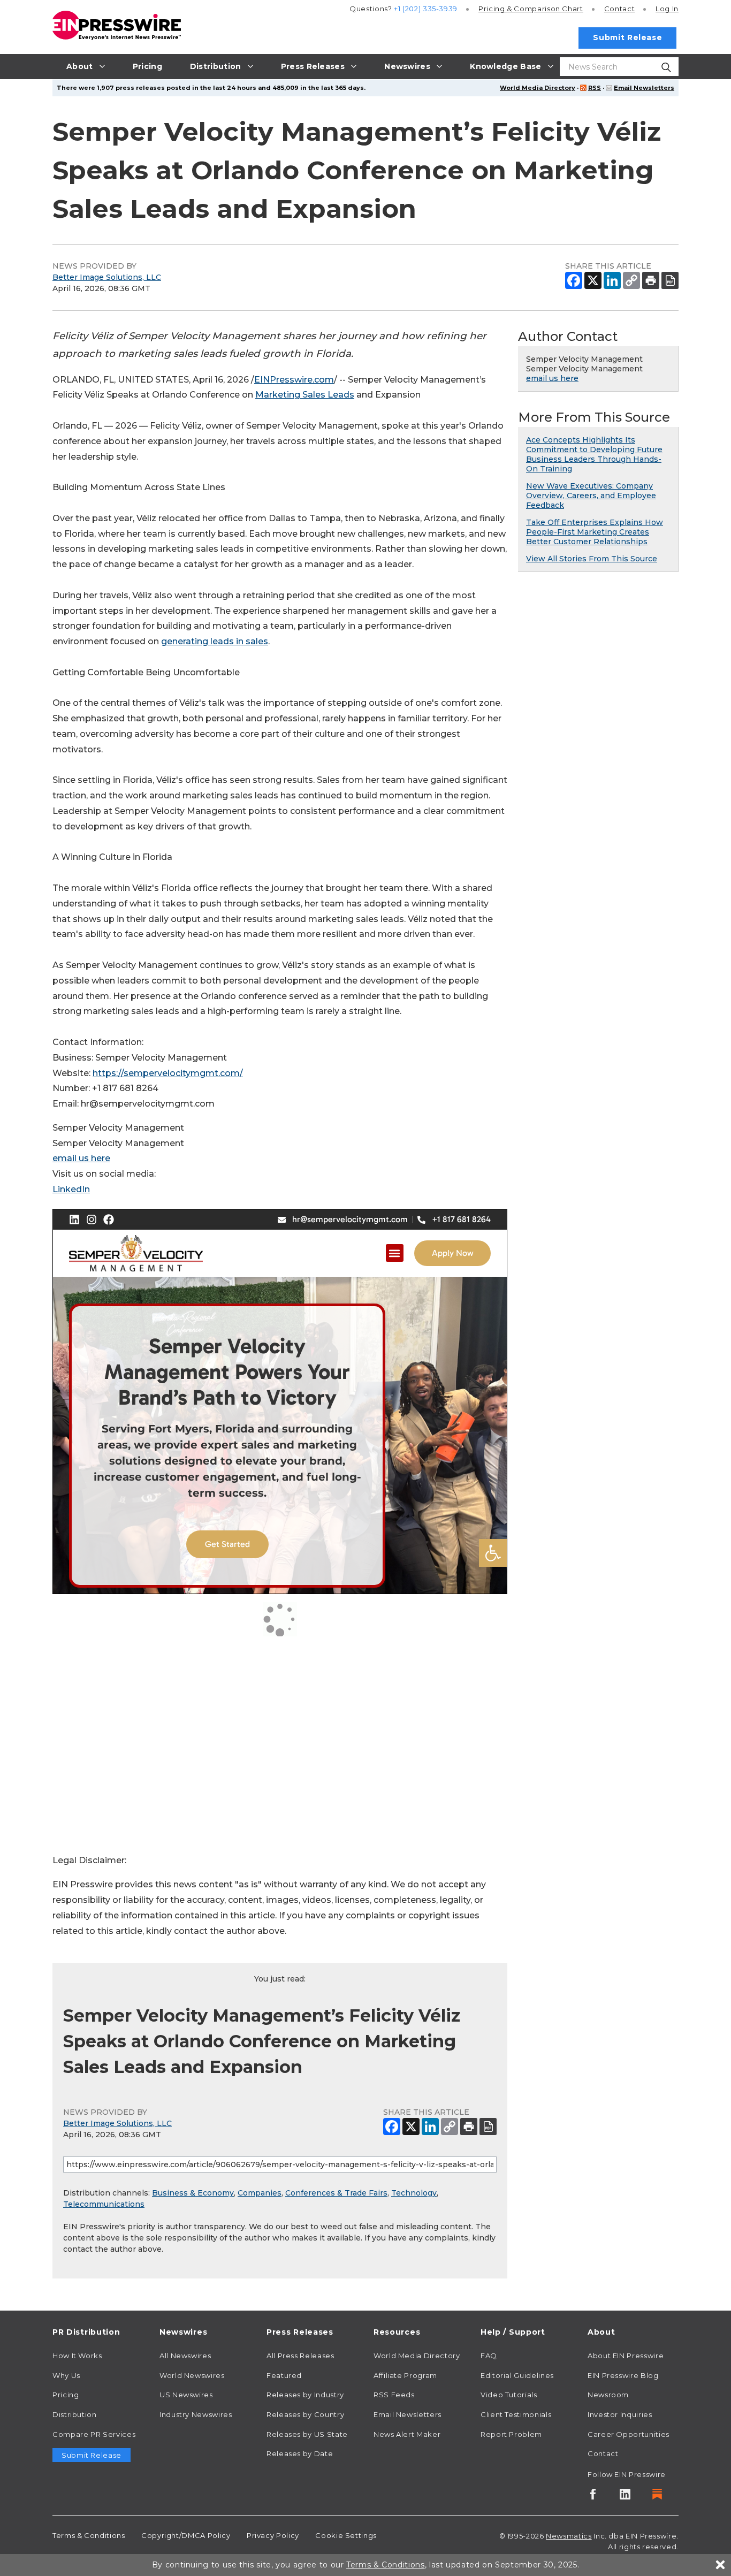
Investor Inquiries (620, 2414)
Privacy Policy (273, 2535)
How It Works (77, 2356)
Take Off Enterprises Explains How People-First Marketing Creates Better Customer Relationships (595, 532)
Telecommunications (104, 2204)
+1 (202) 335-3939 (426, 9)
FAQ (489, 2356)
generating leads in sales (215, 641)
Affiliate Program (405, 2375)
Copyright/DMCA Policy (186, 2535)
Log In (667, 9)
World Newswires (192, 2375)
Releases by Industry (305, 2395)
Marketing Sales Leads (305, 395)
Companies (260, 2193)
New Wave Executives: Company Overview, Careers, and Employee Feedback (591, 496)
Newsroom (608, 2395)
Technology (414, 2193)
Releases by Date (300, 2453)
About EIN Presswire (626, 2356)
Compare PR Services (94, 2434)
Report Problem (511, 2434)
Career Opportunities (629, 2434)
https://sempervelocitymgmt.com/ (168, 1073)
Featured (284, 2375)
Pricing (531, 9)
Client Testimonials (516, 2414)
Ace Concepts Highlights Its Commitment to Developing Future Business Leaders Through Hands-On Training (594, 454)
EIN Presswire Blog (623, 2375)
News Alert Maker (407, 2434)
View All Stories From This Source (592, 559)
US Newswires (186, 2395)
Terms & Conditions (89, 2535)
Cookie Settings (346, 2535)
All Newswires (185, 2356)
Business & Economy (193, 2193)
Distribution (75, 2414)
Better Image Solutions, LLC (107, 277)
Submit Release (627, 37)
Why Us (66, 2375)
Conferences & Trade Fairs (336, 2193)
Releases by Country (305, 2414)
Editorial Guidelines (517, 2375)
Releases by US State (307, 2434)
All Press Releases (300, 2356)
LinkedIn (71, 1189)
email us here (81, 1158)
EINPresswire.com (294, 380)
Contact (619, 9)
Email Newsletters (644, 88)
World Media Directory (538, 88)
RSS (595, 88)
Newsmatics (569, 2536)
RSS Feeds (394, 2395)
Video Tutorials (509, 2395)
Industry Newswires (196, 2414)
